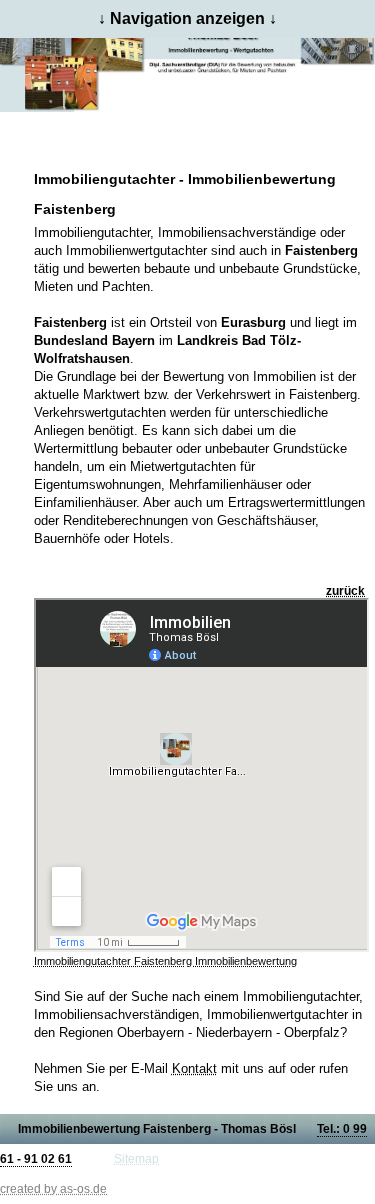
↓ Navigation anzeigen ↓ (187, 18)
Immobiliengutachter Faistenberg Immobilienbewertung (165, 961)
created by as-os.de (53, 1189)
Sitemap (136, 1159)
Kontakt (194, 1068)
